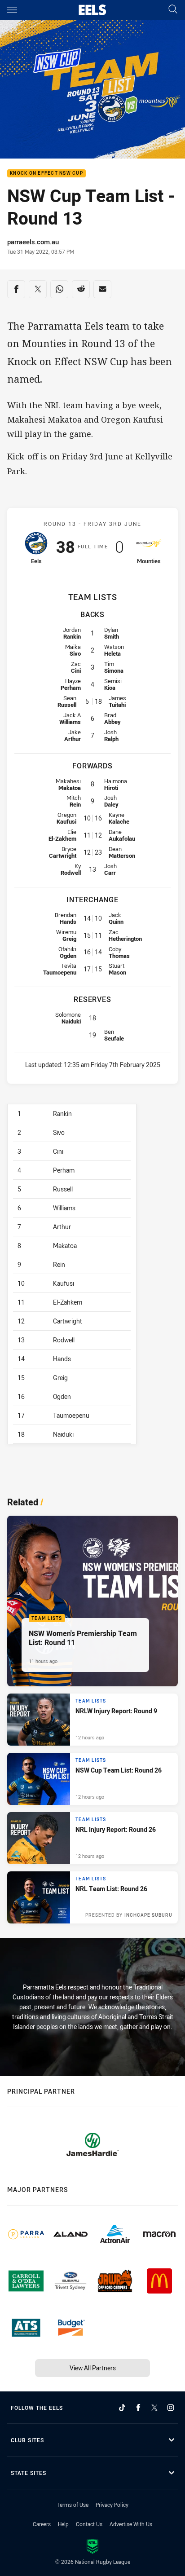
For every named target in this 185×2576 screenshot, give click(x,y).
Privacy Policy (112, 2505)
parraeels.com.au (33, 242)
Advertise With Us (131, 2524)
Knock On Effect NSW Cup (46, 174)
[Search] (173, 10)
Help (63, 2524)
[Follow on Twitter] (154, 2408)
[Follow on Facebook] (138, 2408)
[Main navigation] (12, 10)
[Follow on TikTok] (122, 2408)
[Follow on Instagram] (171, 2408)
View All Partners (93, 2368)
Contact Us (89, 2524)
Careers (42, 2524)
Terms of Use (73, 2505)
